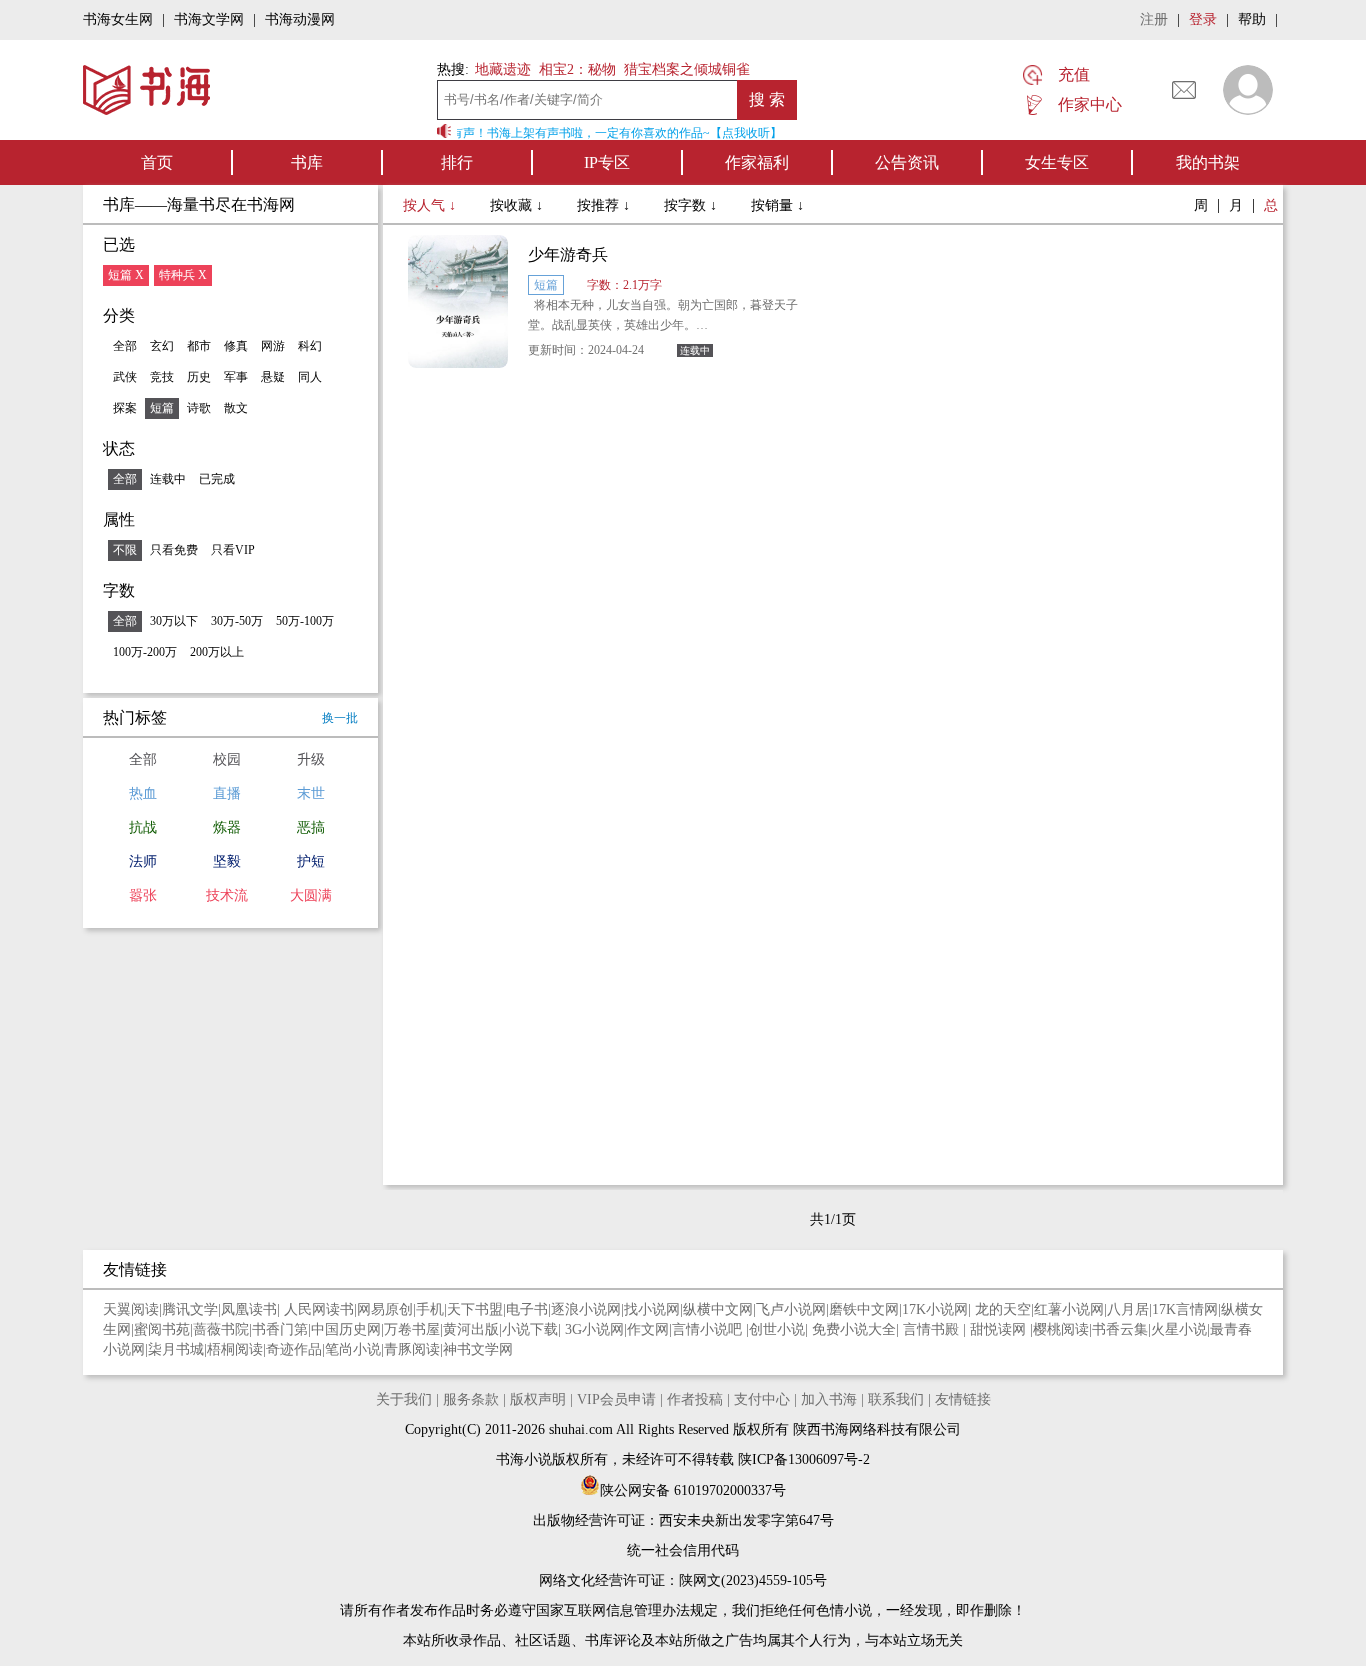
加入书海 (829, 1399)
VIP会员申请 (616, 1399)
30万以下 (174, 621)
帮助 (1252, 19)
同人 (310, 377)
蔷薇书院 (221, 1329)
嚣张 (143, 895)
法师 (143, 861)
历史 (199, 377)
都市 (199, 346)
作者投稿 (695, 1399)
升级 (311, 759)
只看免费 (174, 550)
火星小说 (1179, 1329)
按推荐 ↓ (605, 205)
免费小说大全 (854, 1329)
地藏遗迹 (501, 69)
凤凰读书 (249, 1309)
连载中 (168, 479)
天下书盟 (475, 1309)
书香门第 (280, 1329)
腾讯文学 (190, 1309)
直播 (227, 793)
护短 (311, 861)
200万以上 (217, 652)
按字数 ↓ (692, 205)
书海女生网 (118, 19)
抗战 (143, 827)
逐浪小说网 (586, 1309)
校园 (227, 759)
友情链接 (963, 1399)
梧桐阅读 (235, 1349)
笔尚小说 (353, 1349)
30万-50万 (237, 621)
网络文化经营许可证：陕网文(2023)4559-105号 (683, 1580)
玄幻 (162, 346)
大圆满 (311, 895)
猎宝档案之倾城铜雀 (687, 69)
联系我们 (896, 1399)
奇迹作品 (294, 1349)
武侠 (125, 377)
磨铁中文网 (864, 1309)
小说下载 (530, 1329)
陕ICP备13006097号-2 (802, 1459)
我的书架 (1208, 162)
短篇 (162, 408)
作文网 (648, 1329)
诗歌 (199, 408)
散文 (236, 408)
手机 (430, 1309)
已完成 (217, 479)
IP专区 (607, 162)
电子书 (527, 1309)
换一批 (340, 718)
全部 (125, 346)
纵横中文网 (718, 1309)
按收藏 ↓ (518, 205)
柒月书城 (176, 1349)
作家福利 (757, 162)
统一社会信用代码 (683, 1550)
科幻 (310, 346)
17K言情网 (1185, 1309)
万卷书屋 (412, 1329)
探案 (125, 408)
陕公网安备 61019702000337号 (693, 1490)
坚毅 (227, 861)
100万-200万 (145, 652)
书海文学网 (209, 19)
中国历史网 (346, 1329)
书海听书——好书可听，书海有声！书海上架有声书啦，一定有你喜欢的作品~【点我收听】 (532, 133)
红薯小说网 (1069, 1309)
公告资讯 (907, 162)
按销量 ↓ (777, 205)
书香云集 (1120, 1329)
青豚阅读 (412, 1349)
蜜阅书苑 (162, 1329)
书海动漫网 (300, 19)
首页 (157, 162)
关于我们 (404, 1399)
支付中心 (762, 1399)
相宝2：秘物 (577, 69)
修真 (236, 346)
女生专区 (1057, 162)
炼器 (227, 827)
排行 (457, 162)
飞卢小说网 (791, 1309)
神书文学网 (478, 1349)
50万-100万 (305, 621)
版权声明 (538, 1399)
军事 (236, 377)
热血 (143, 793)
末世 (311, 793)
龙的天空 (1003, 1309)
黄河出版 (471, 1329)
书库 (307, 162)
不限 (125, 550)
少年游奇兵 (568, 254)
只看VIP (233, 550)
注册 (1154, 19)
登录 (1203, 19)
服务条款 (471, 1399)
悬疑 (273, 377)
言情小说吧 (709, 1329)
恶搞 (311, 827)
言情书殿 (933, 1329)
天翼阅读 (131, 1309)
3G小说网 (594, 1329)
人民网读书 (319, 1309)
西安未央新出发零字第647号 (746, 1520)
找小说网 (652, 1309)
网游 (273, 346)
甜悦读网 (1000, 1329)
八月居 (1128, 1309)
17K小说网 (935, 1309)
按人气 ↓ (431, 205)
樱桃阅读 (1061, 1329)
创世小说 (777, 1329)
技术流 (227, 895)
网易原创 (385, 1309)
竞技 (162, 377)
